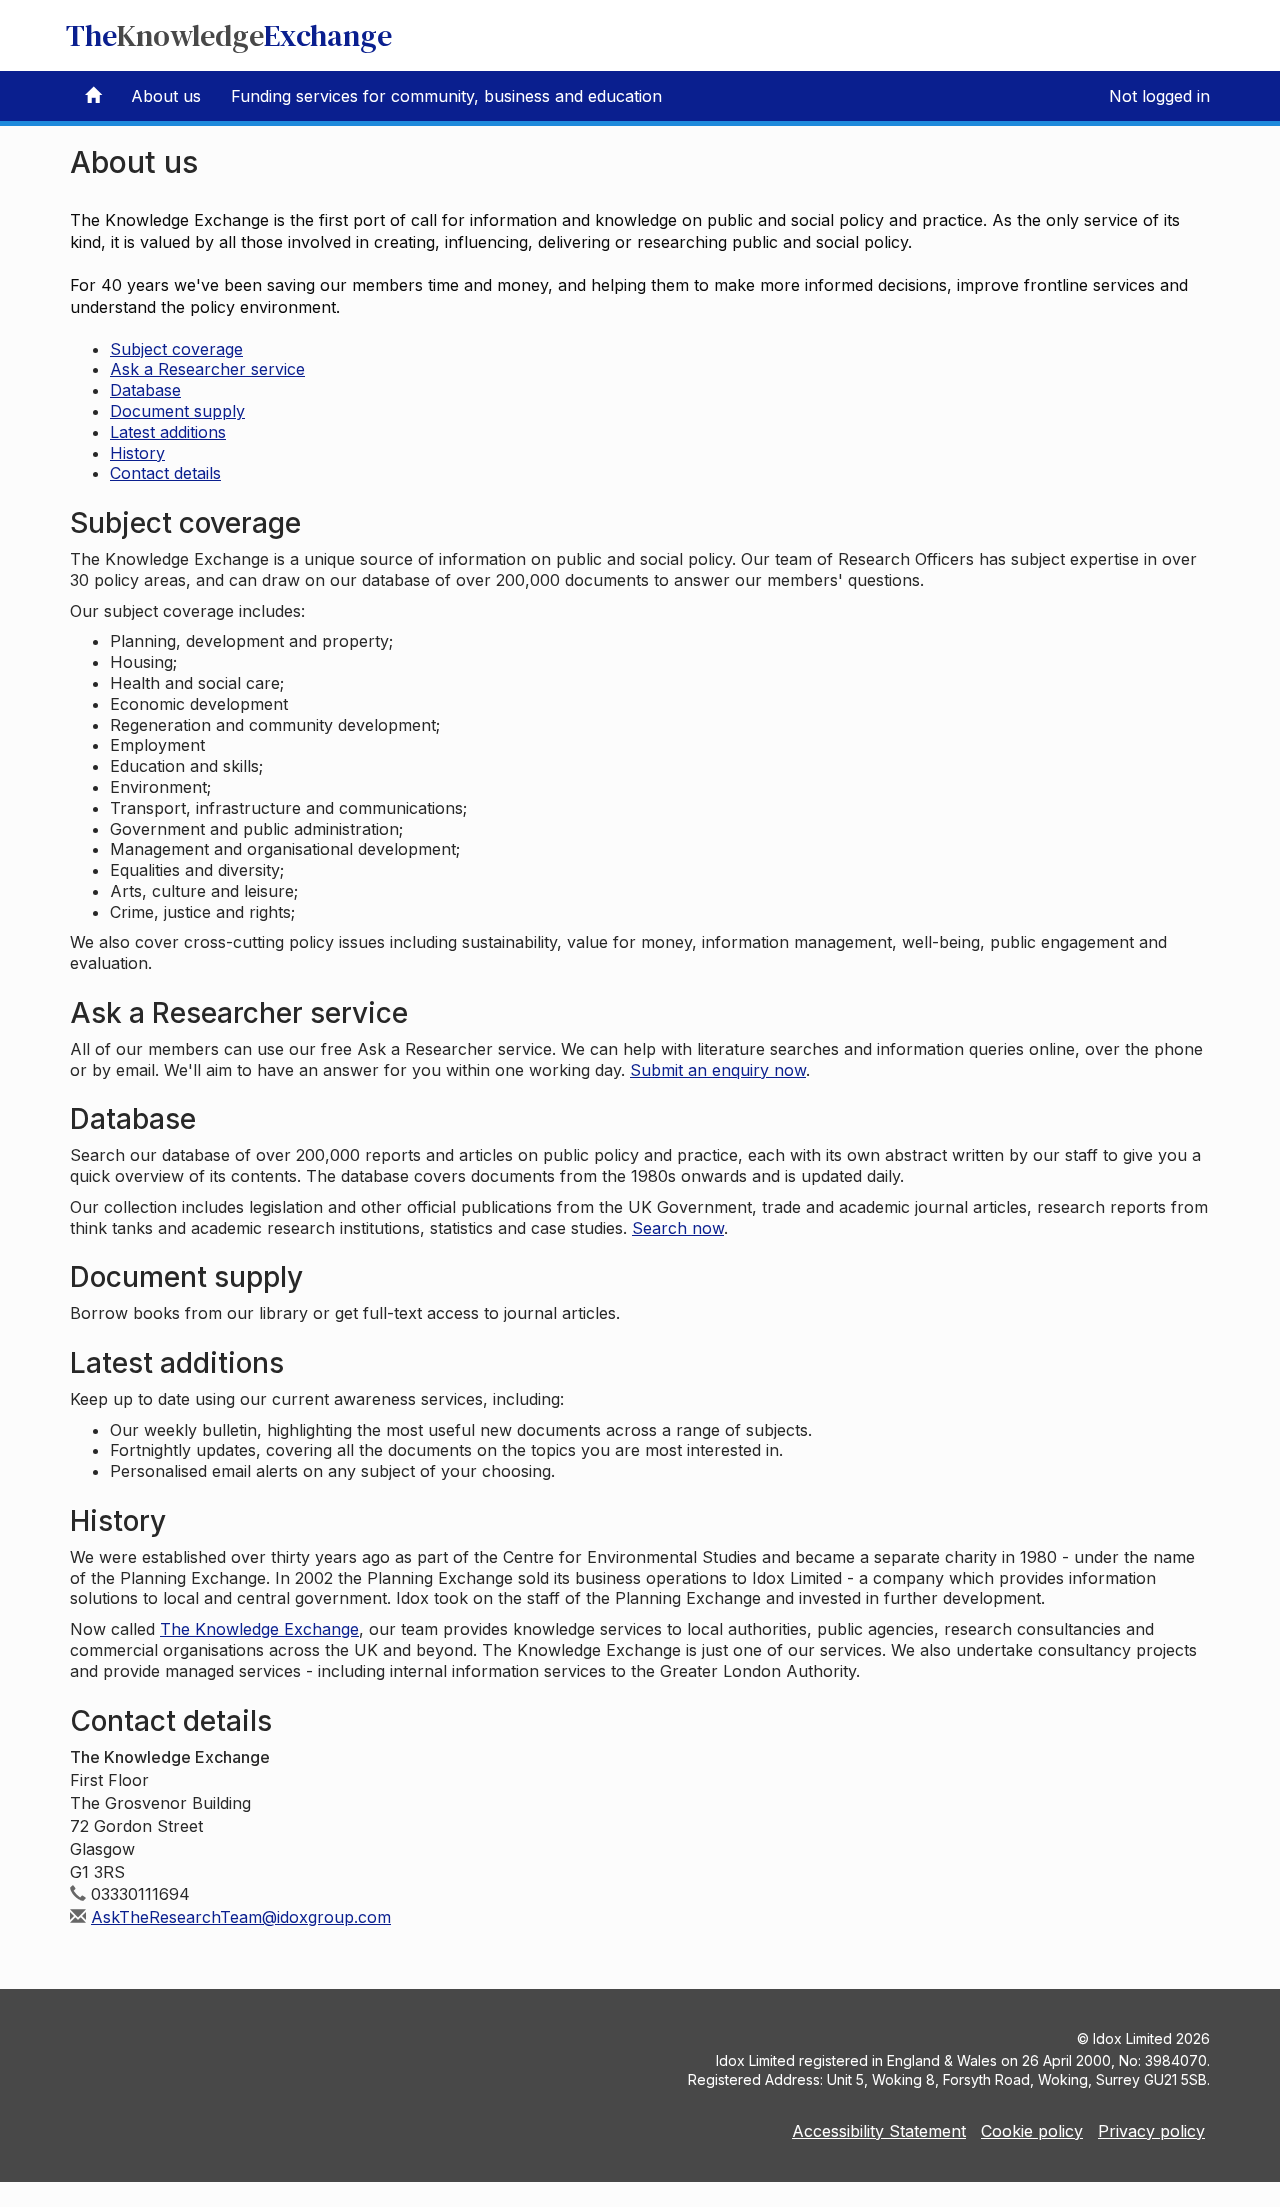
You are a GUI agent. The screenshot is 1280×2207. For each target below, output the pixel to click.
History (137, 453)
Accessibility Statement (879, 2131)
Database (145, 390)
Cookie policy (1032, 2131)
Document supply (177, 411)
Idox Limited (1132, 2038)
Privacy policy (1151, 2131)
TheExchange (229, 35)
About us (166, 96)
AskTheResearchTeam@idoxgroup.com (241, 1917)
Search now (678, 1228)
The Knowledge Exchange (259, 1629)
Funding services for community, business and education (446, 96)
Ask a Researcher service (207, 369)
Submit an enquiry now (718, 1070)
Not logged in (1159, 96)
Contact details (165, 473)
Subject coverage (176, 349)
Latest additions (168, 432)
